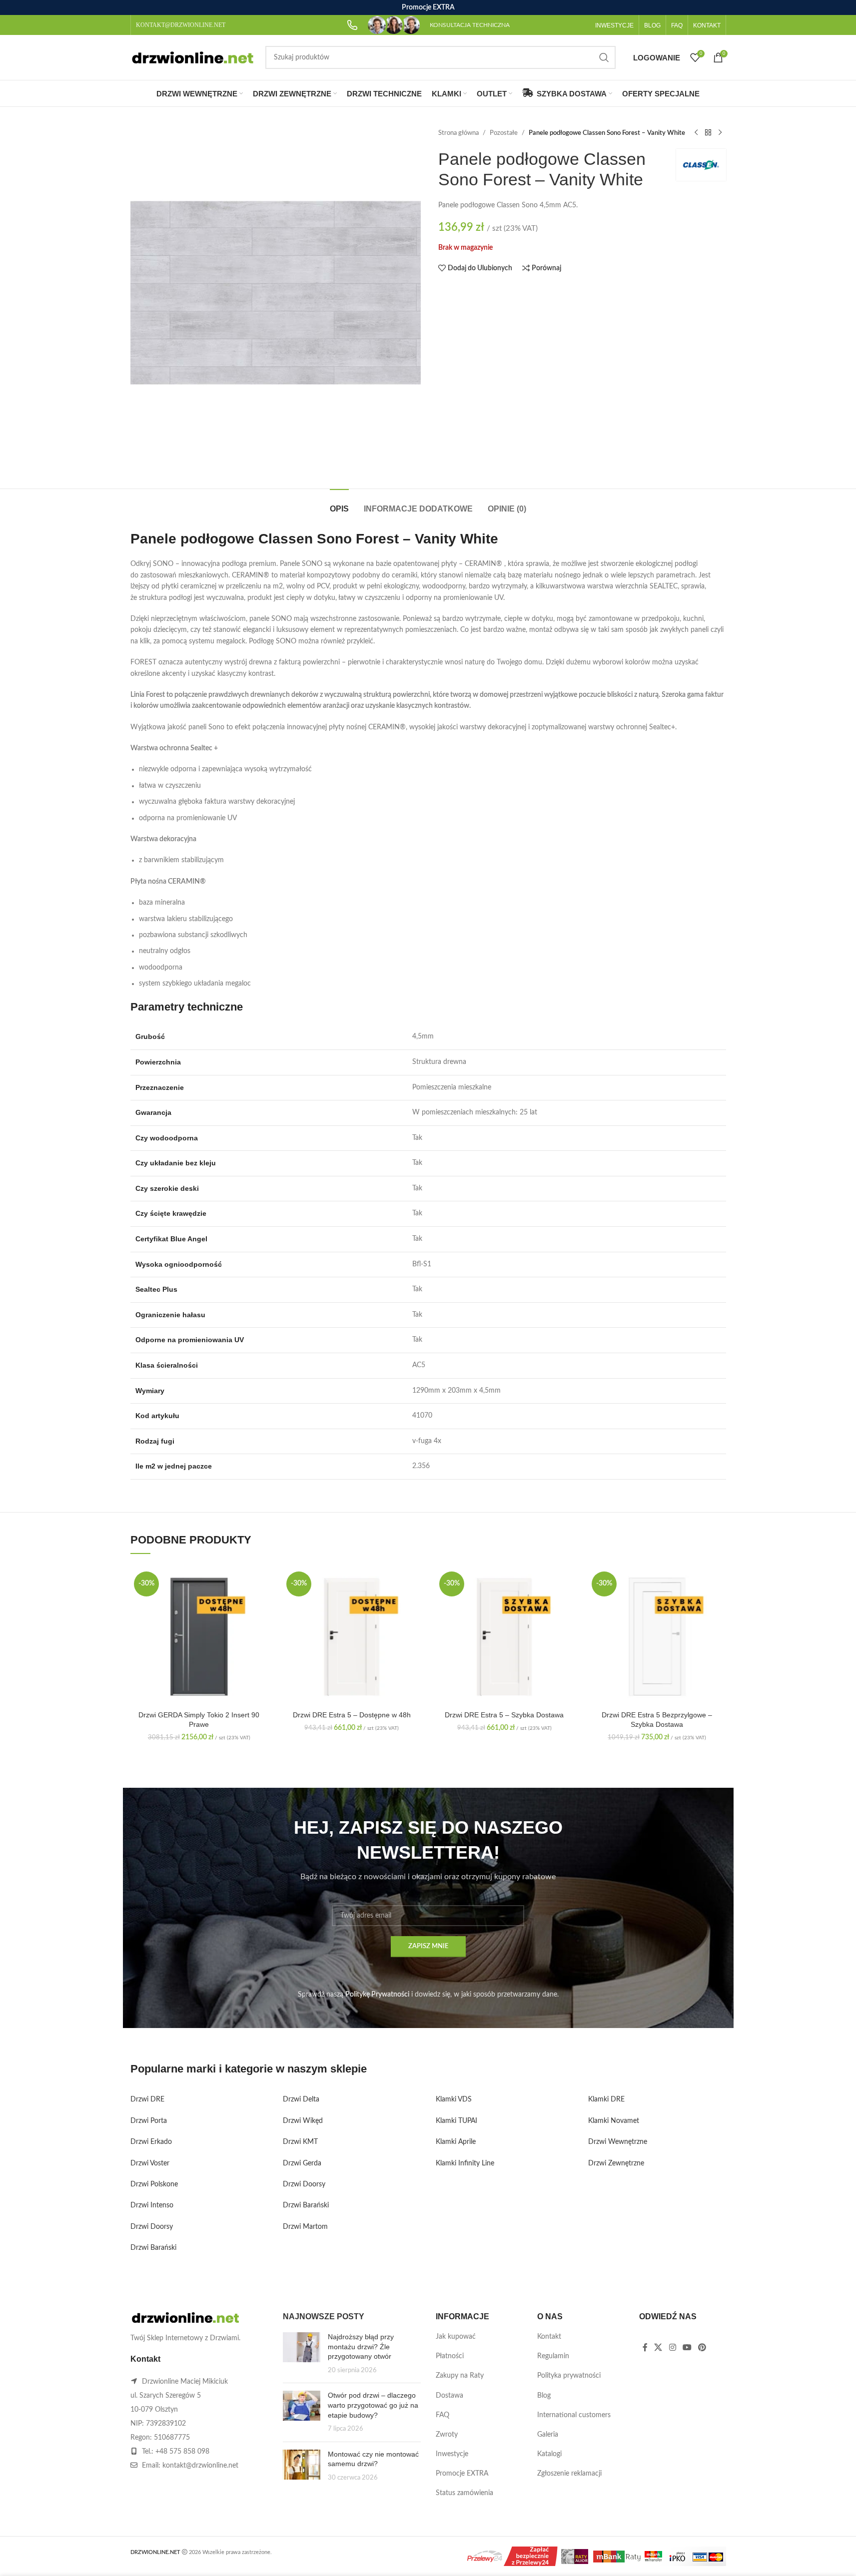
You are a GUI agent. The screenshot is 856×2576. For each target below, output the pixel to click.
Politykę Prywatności (377, 1995)
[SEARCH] (604, 57)
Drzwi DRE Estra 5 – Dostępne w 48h (352, 1715)
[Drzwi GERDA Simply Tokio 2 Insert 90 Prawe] (199, 1637)
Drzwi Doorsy (152, 2227)
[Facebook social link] (645, 2347)
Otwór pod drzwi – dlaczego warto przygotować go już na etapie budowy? (373, 2405)
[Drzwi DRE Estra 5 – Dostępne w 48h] (352, 1637)
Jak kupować (456, 2337)
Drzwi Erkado (151, 2142)
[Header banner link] (428, 7)
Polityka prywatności (569, 2376)
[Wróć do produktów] (708, 133)
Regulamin (553, 2356)
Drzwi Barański (153, 2248)
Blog (544, 2396)
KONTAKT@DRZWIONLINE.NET (181, 25)
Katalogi (549, 2454)
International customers (574, 2415)
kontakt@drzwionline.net (200, 2466)
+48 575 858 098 (182, 2452)
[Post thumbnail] (302, 2354)
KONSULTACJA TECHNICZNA (470, 25)
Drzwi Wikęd (303, 2121)
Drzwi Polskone (154, 2184)
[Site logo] (193, 57)
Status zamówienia (464, 2493)
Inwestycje (452, 2454)
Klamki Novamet (614, 2121)
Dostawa (449, 2396)
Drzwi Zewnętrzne (616, 2163)
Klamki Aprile (456, 2142)
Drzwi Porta (149, 2121)
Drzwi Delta (301, 2099)
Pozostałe (504, 133)
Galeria (548, 2435)
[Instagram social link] (672, 2347)
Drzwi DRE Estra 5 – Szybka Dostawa (504, 1715)
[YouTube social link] (687, 2347)
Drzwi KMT (300, 2142)
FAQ (442, 2415)
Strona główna (458, 133)
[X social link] (658, 2347)
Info (780, 2558)
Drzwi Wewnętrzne (618, 2142)
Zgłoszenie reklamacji (569, 2474)
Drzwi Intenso (152, 2205)
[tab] (339, 504)
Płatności (450, 2356)
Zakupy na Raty (460, 2376)
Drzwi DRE (147, 2099)
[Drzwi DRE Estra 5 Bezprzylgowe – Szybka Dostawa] (657, 1637)
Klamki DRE (606, 2099)
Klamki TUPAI (456, 2121)
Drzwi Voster (150, 2163)
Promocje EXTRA (462, 2474)
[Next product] (720, 133)
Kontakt (549, 2337)
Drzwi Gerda (302, 2163)
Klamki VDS (454, 2099)
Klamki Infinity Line (465, 2163)
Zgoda (820, 2558)
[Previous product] (696, 133)
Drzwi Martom (305, 2227)
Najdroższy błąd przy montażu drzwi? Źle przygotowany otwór (361, 2346)
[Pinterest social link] (702, 2347)
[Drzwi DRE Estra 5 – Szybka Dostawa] (505, 1637)
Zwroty (447, 2435)
